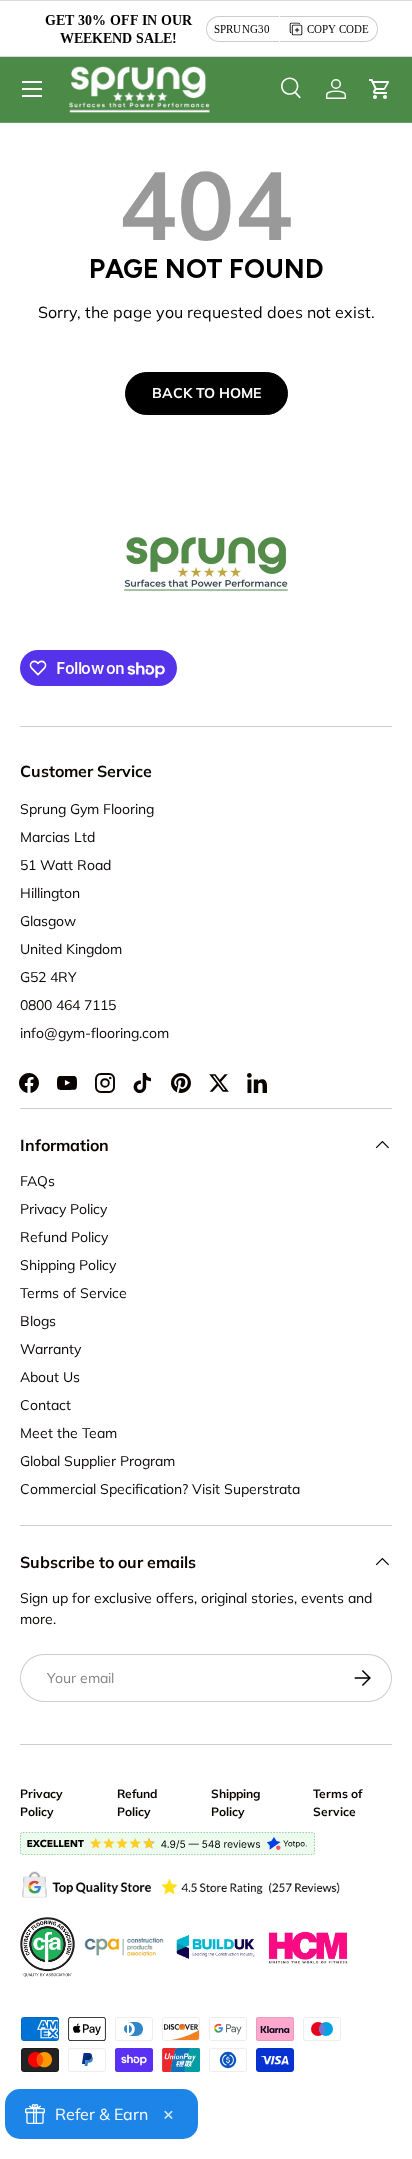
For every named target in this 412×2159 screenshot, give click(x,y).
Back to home (206, 393)
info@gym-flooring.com (94, 1033)
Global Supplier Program (97, 1461)
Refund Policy (64, 1237)
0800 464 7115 (68, 1005)
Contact (45, 1405)
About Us (50, 1377)
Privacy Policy (63, 1209)
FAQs (37, 1181)
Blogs (38, 1321)
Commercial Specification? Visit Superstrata (160, 1489)
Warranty (50, 1349)
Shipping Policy (68, 1265)
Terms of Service (73, 1293)
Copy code (338, 29)
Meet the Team (68, 1433)
